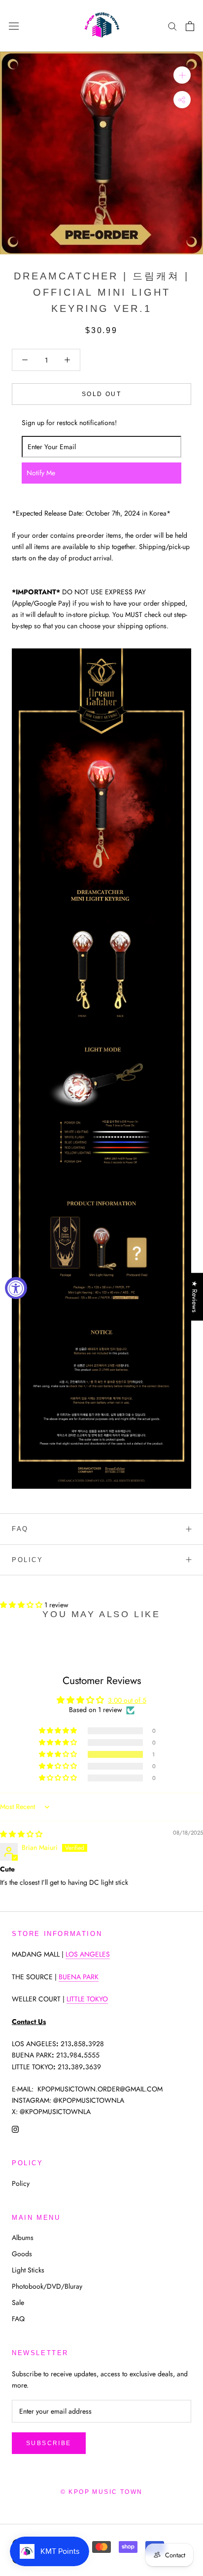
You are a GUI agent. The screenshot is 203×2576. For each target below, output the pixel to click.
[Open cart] (190, 26)
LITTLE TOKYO (87, 1999)
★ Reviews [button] (195, 1297)
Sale (18, 2302)
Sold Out (101, 394)
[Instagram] (15, 2129)
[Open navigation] (14, 26)
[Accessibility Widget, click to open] (16, 1288)
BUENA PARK (79, 1977)
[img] (21, 1834)
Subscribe (49, 2443)
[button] (22, 1605)
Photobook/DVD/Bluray (47, 2286)
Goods (22, 2254)
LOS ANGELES (88, 1954)
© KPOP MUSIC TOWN (102, 2492)
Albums (23, 2238)
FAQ (20, 1529)
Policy (28, 1560)
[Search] (172, 26)
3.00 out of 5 (127, 1700)
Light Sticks (28, 2270)
